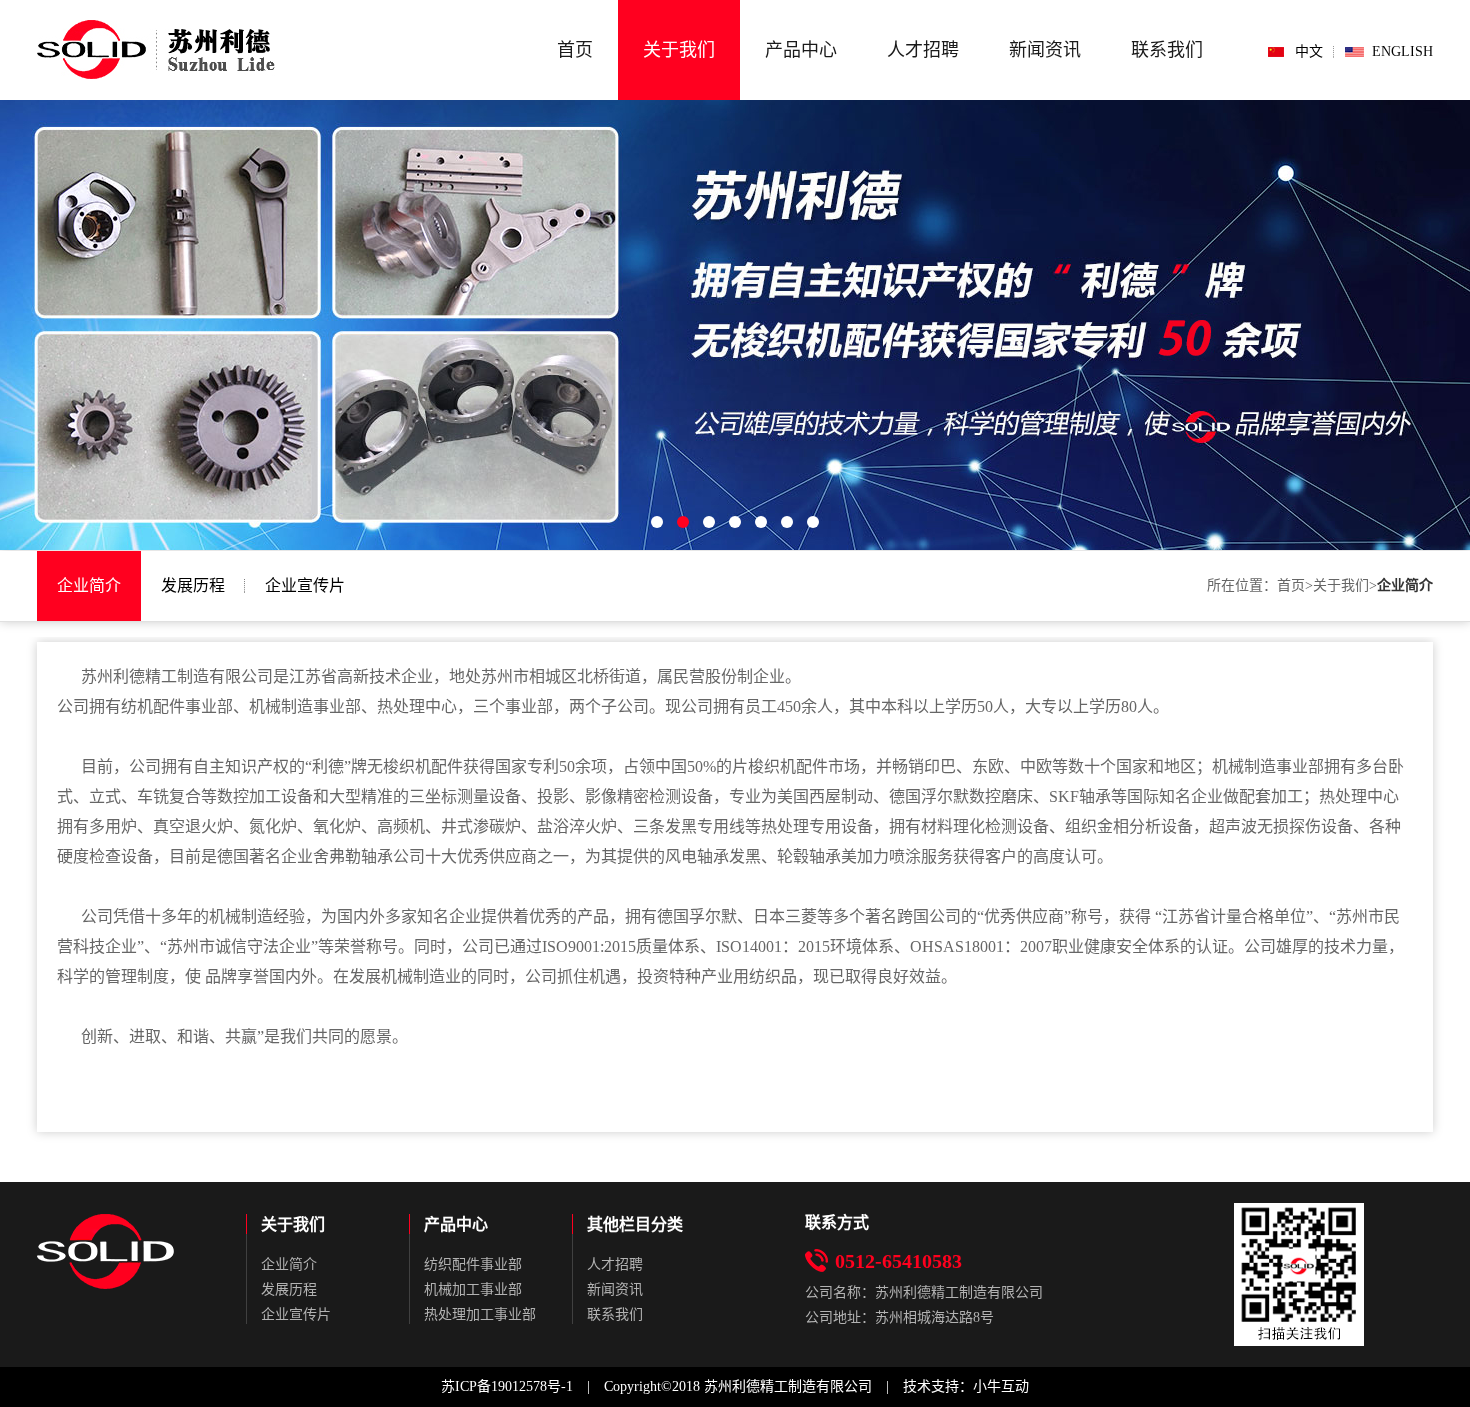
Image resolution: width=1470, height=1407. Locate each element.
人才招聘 (923, 50)
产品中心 (801, 50)
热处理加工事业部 (480, 1314)
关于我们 (679, 50)
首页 (575, 50)
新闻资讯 (1045, 50)
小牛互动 (1001, 1386)
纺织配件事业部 (473, 1264)
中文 (1309, 51)
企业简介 (89, 585)
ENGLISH (1402, 51)
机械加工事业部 (473, 1289)
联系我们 (1167, 50)
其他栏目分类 (635, 1224)
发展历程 (193, 585)
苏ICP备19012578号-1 (507, 1386)
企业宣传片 (305, 585)
